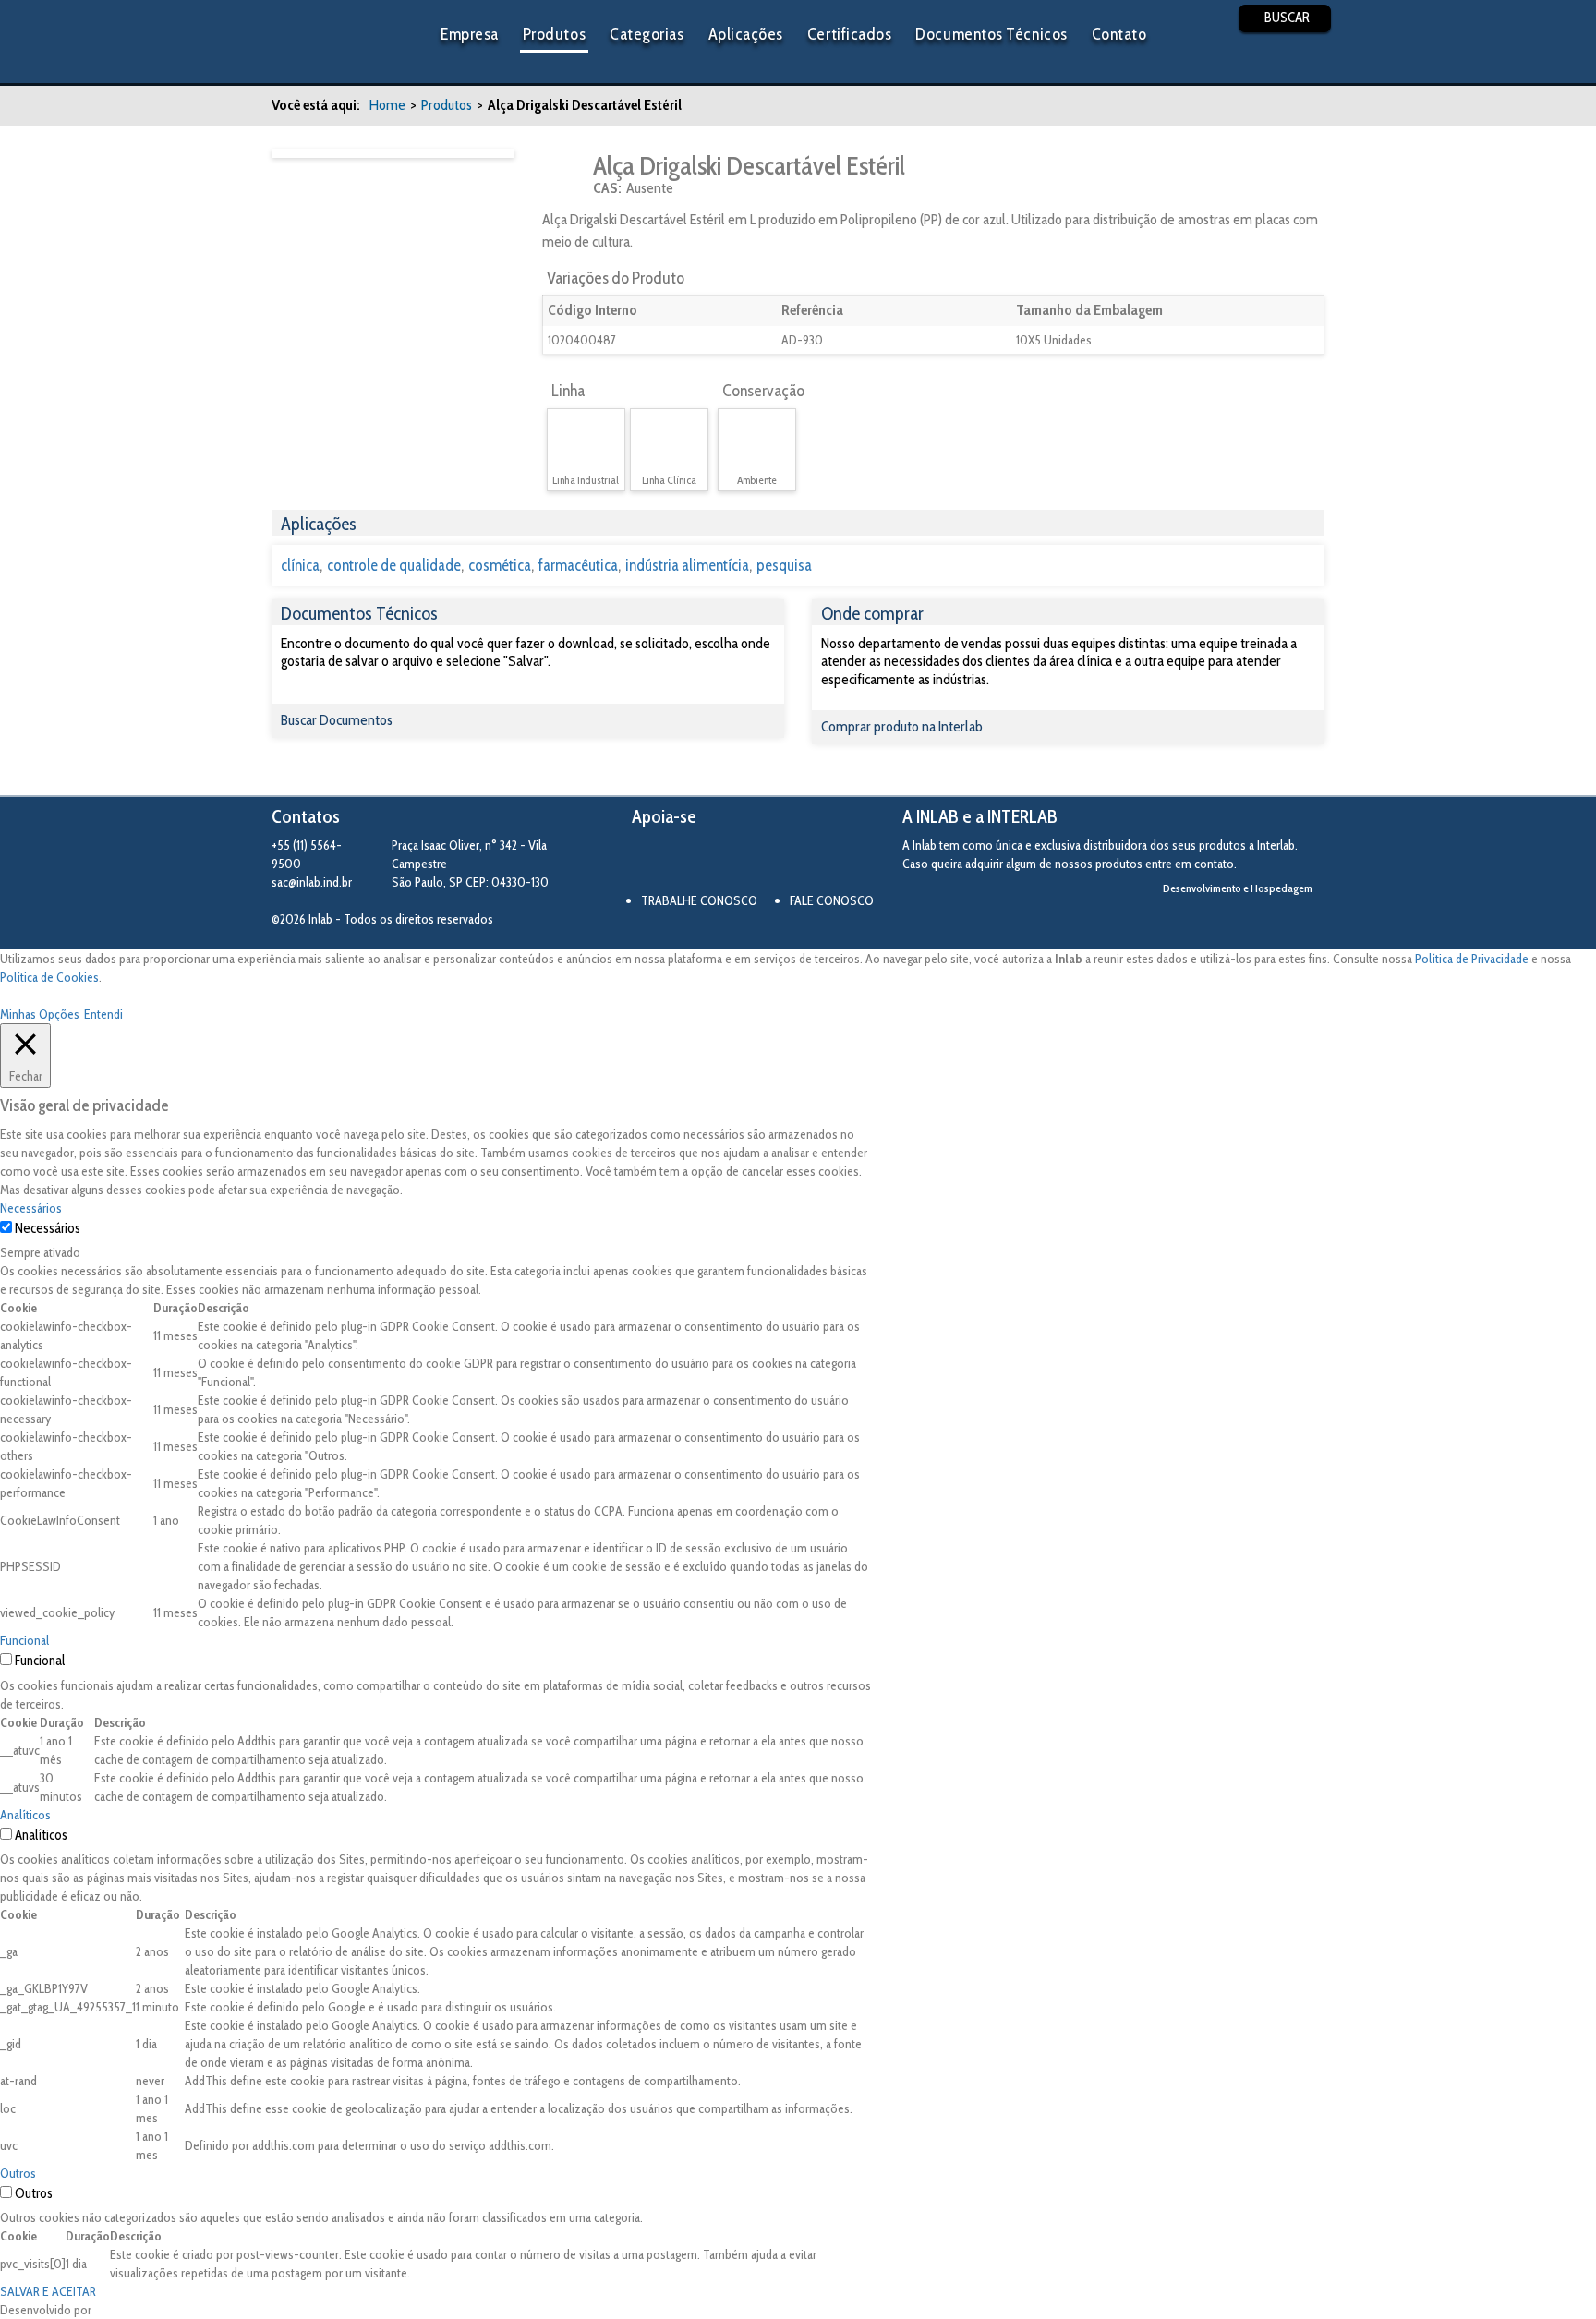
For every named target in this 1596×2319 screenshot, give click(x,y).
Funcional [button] (24, 1640)
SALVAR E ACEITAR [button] (48, 2291)
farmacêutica (578, 565)
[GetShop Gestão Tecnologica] (1248, 919)
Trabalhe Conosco (699, 900)
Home (387, 105)
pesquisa (784, 565)
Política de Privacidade (1472, 959)
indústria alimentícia (687, 565)
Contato (1119, 34)
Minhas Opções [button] (40, 1014)
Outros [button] (18, 2173)
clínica (300, 565)
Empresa (470, 34)
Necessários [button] (31, 1208)
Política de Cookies (49, 977)
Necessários (48, 1228)
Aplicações (746, 34)
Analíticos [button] (25, 1815)
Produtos (554, 34)
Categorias (647, 34)
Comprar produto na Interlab (902, 726)
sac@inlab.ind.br (312, 882)
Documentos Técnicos (991, 34)
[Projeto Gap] (733, 862)
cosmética (500, 565)
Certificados (849, 34)
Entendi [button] (103, 1014)
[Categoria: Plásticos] (566, 175)
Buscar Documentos (337, 720)
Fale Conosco (832, 900)
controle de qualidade (394, 565)
